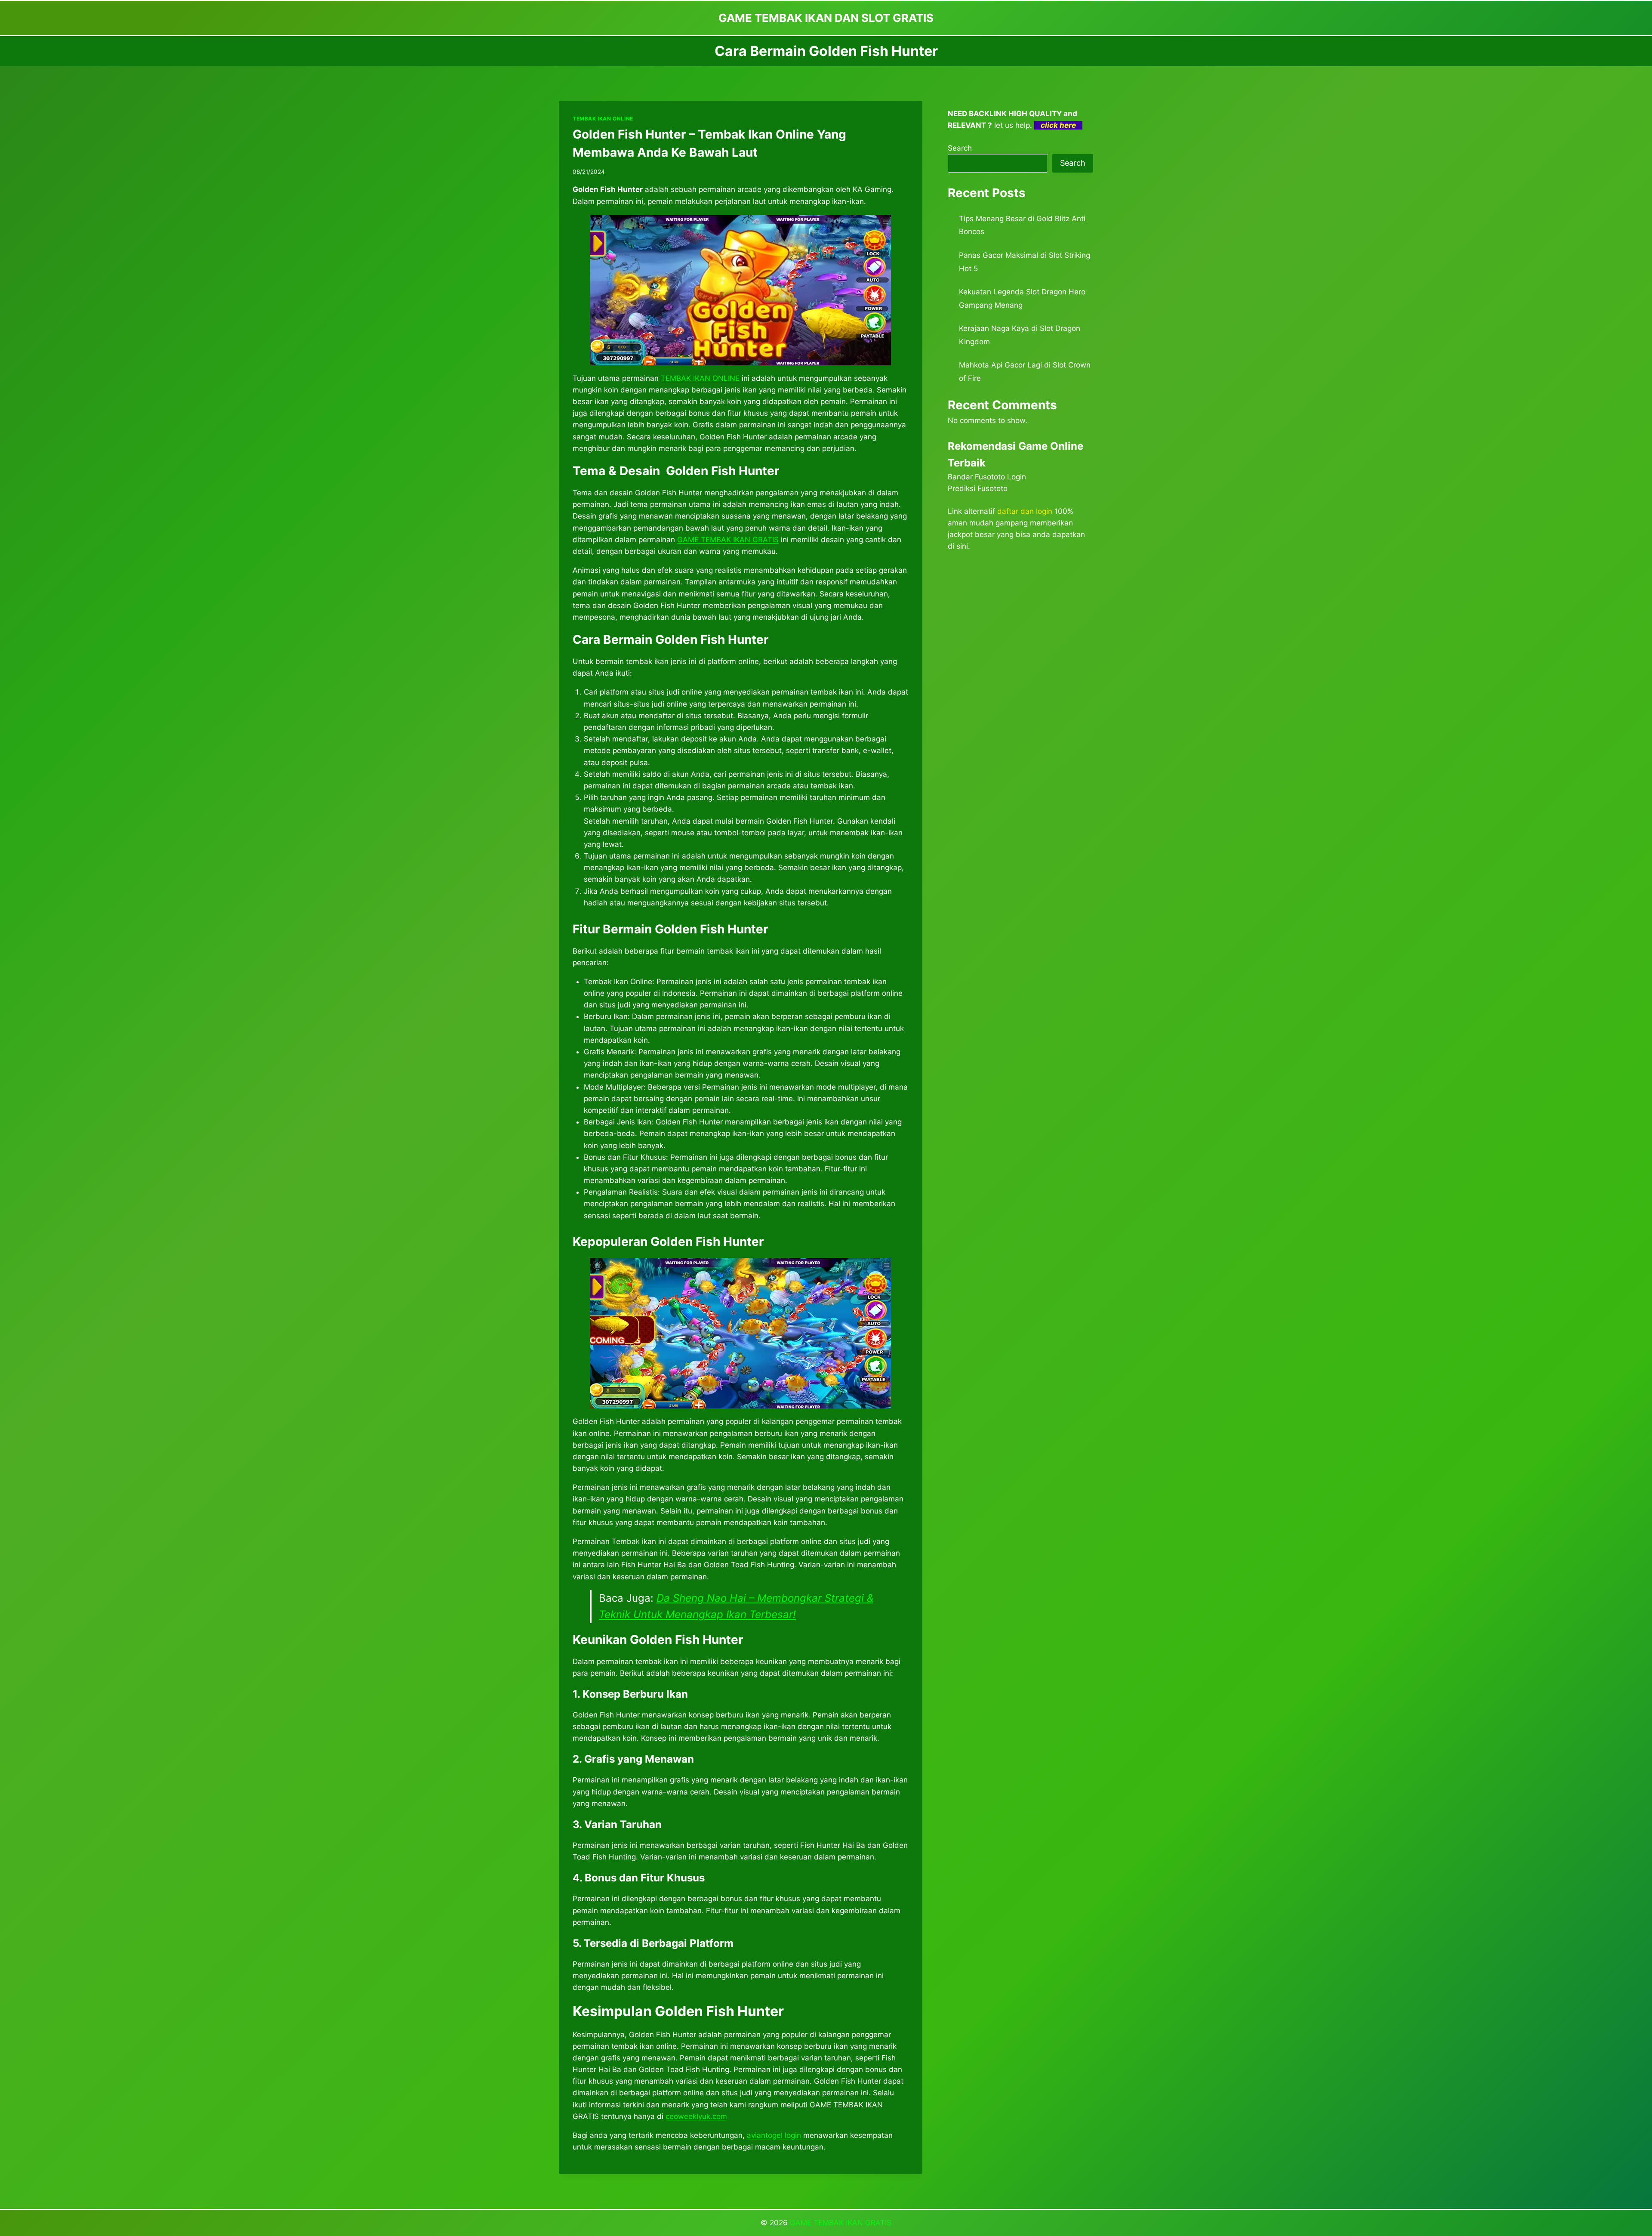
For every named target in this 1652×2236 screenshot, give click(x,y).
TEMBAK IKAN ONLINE (603, 119)
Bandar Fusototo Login (987, 477)
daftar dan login (1025, 511)
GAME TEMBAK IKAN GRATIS (728, 540)
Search (960, 148)
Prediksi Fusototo (978, 488)
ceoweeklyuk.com (696, 2116)
